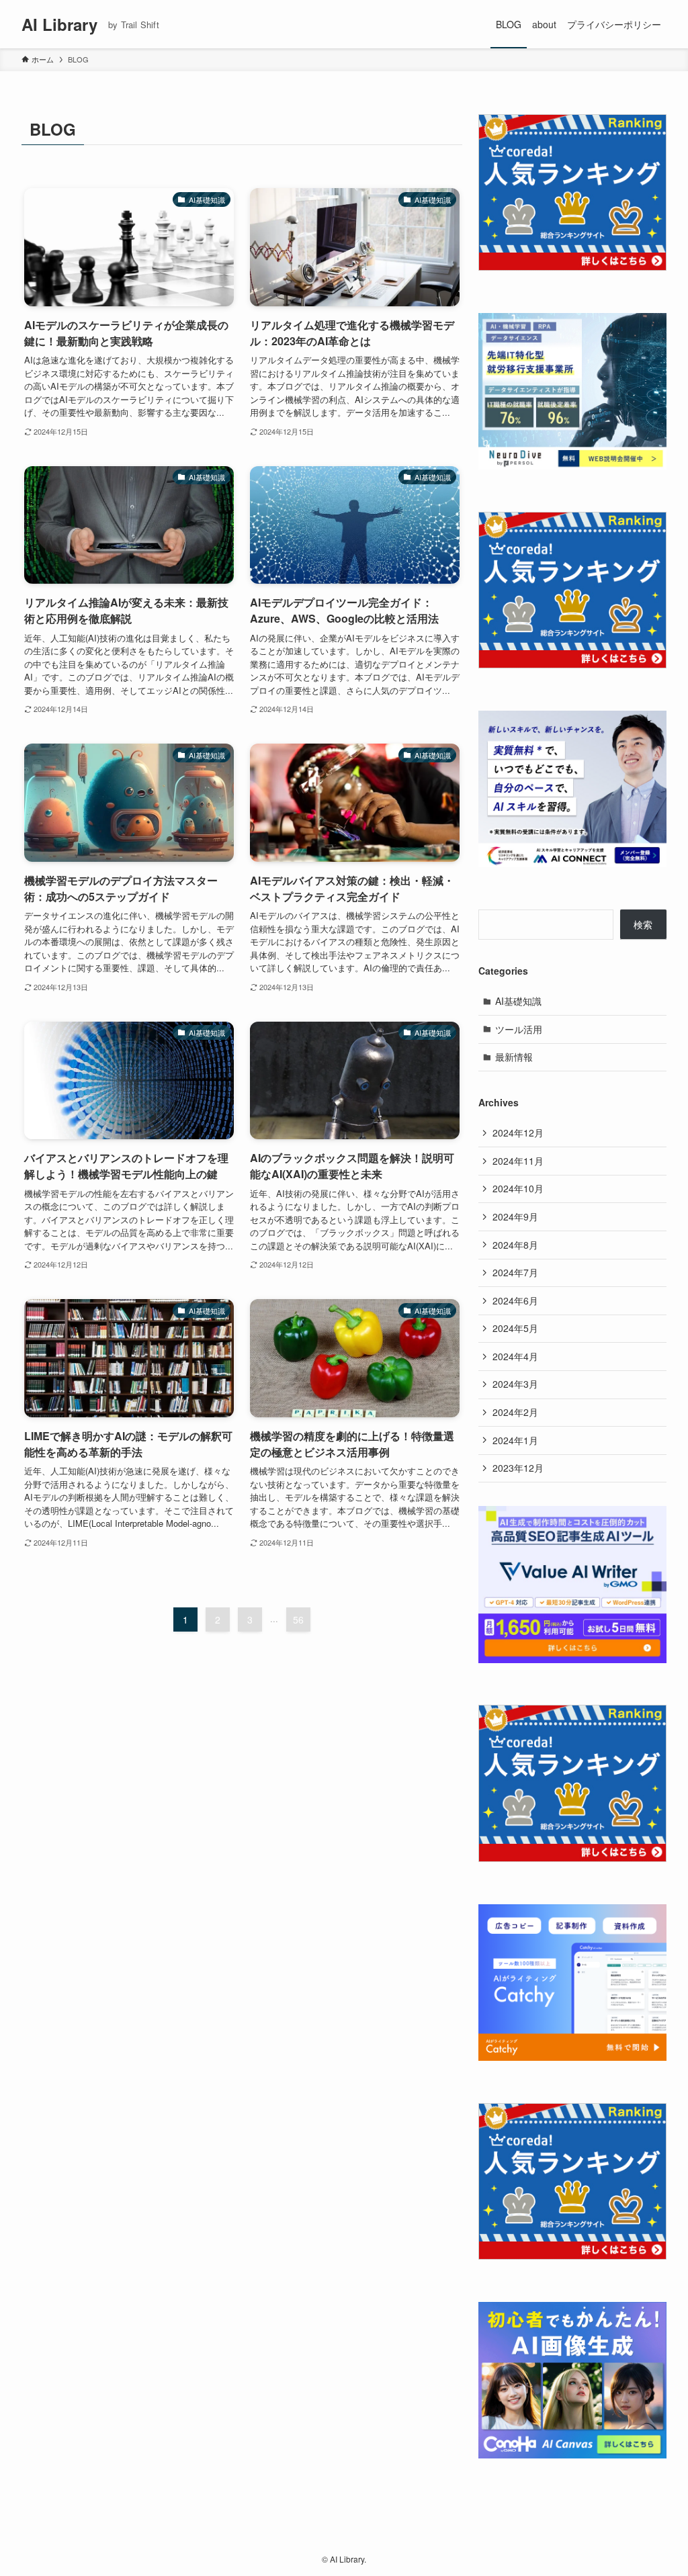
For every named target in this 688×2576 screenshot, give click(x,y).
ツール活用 (519, 1029)
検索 (643, 924)
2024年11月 (518, 1161)
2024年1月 (515, 1440)
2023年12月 (518, 1468)
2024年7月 (515, 1272)
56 (298, 1619)
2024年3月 (515, 1384)
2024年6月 (515, 1300)
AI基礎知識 (518, 1001)
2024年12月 (518, 1132)
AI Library (59, 24)
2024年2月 (515, 1412)
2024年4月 (515, 1356)
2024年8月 (515, 1245)
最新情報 (514, 1057)
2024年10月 (518, 1188)
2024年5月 (515, 1328)
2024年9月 (515, 1216)
